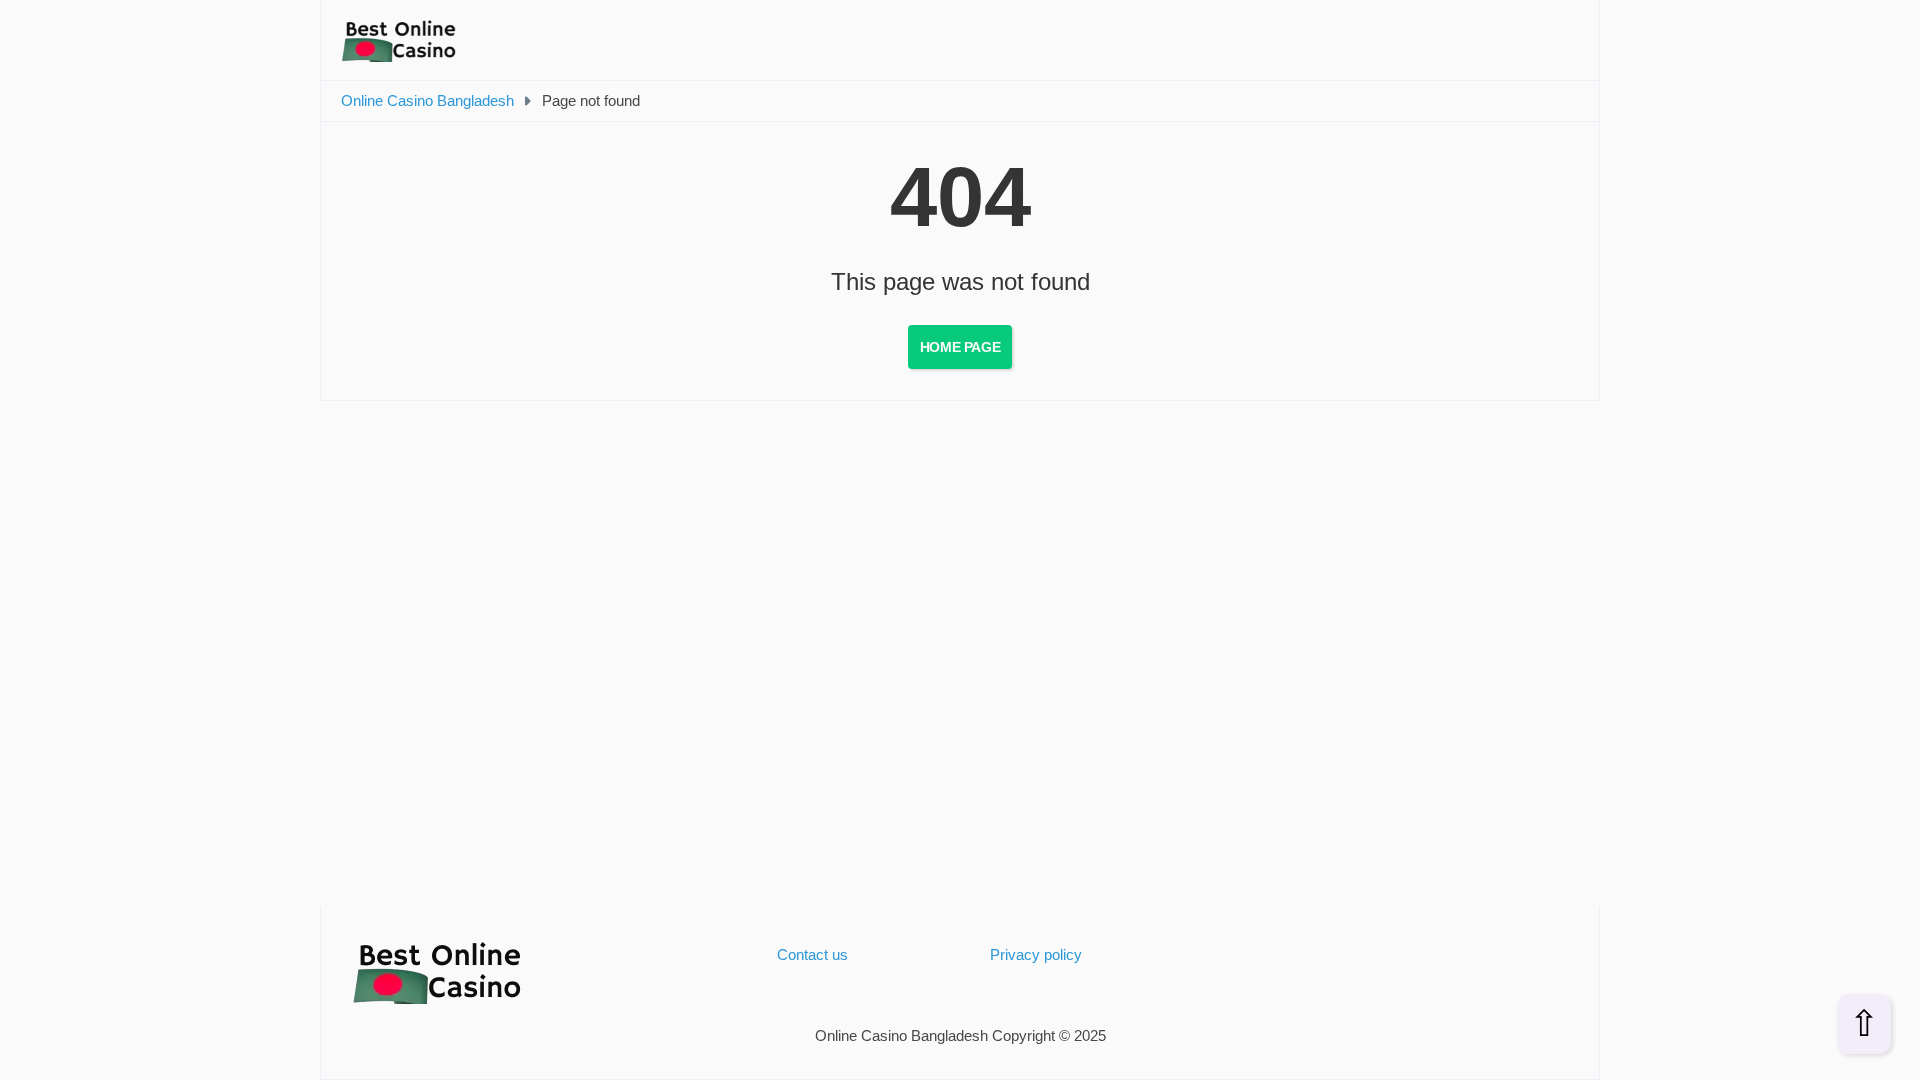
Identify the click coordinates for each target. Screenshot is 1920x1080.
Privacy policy (1036, 954)
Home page (960, 347)
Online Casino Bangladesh (427, 100)
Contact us (812, 954)
